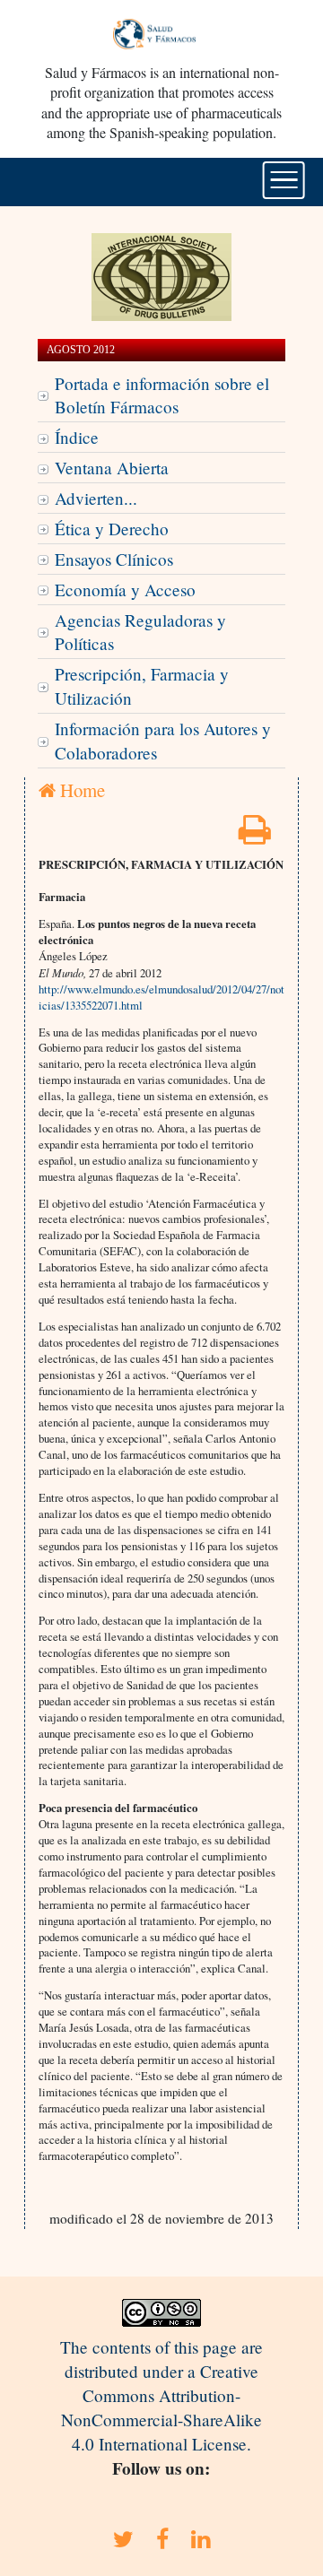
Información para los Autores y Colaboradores (163, 741)
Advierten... (96, 498)
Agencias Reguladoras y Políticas (140, 632)
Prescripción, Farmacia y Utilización (142, 686)
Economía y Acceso (125, 590)
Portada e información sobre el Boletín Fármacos (162, 395)
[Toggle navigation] (284, 180)
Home (80, 790)
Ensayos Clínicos (114, 559)
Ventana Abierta (112, 468)
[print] (255, 835)
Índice (77, 437)
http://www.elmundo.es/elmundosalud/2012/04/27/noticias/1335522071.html (161, 997)
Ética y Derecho (112, 529)
